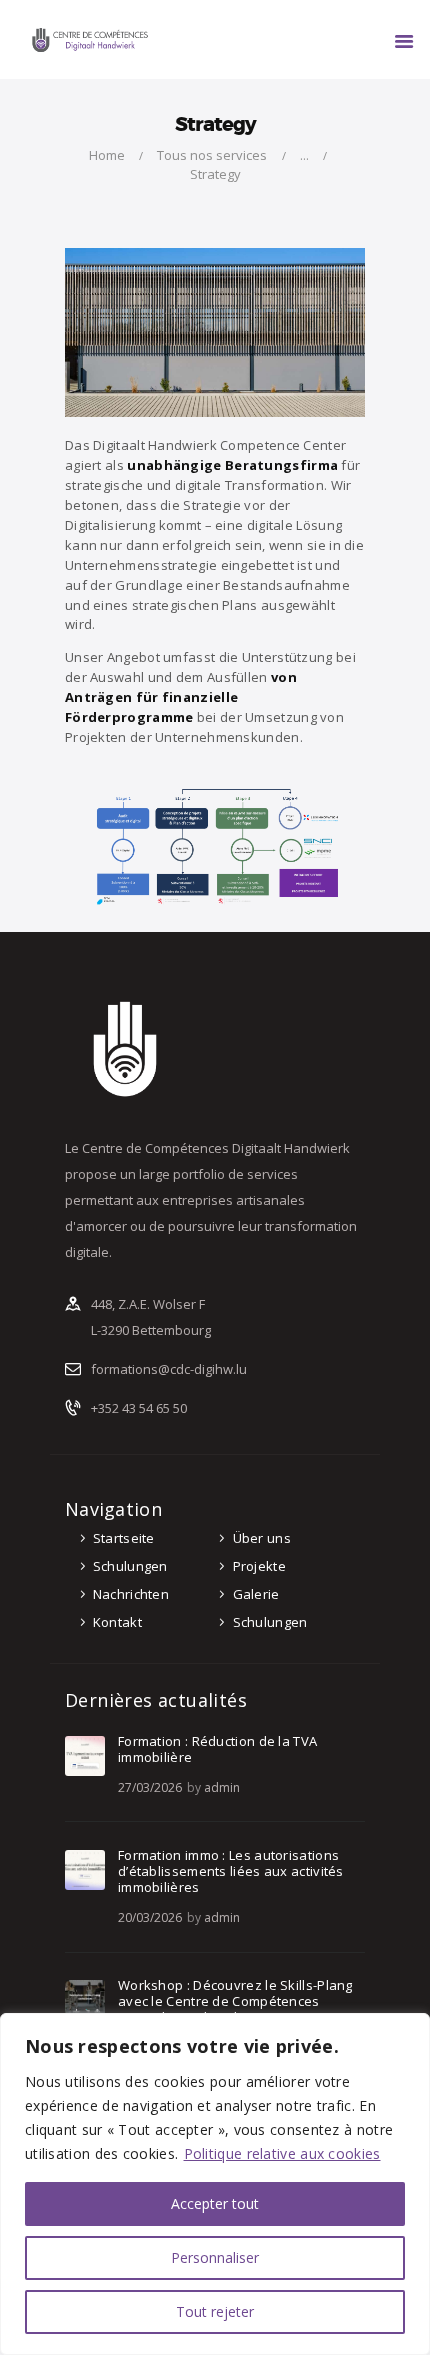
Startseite (124, 1538)
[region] (215, 2184)
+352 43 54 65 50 (139, 1408)
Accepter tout (215, 2203)
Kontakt (117, 1622)
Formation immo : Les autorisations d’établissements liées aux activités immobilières (231, 1871)
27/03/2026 (150, 1787)
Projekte (259, 1566)
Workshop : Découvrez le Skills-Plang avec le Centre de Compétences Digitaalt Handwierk (235, 2001)
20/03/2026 (150, 1917)
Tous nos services (212, 155)
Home (107, 155)
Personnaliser (215, 2257)
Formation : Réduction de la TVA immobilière (217, 1749)
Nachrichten (131, 1594)
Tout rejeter (215, 2311)
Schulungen (130, 1566)
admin (222, 1787)
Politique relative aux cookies (282, 2153)
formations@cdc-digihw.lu (169, 1369)
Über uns (262, 1538)
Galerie (256, 1594)
